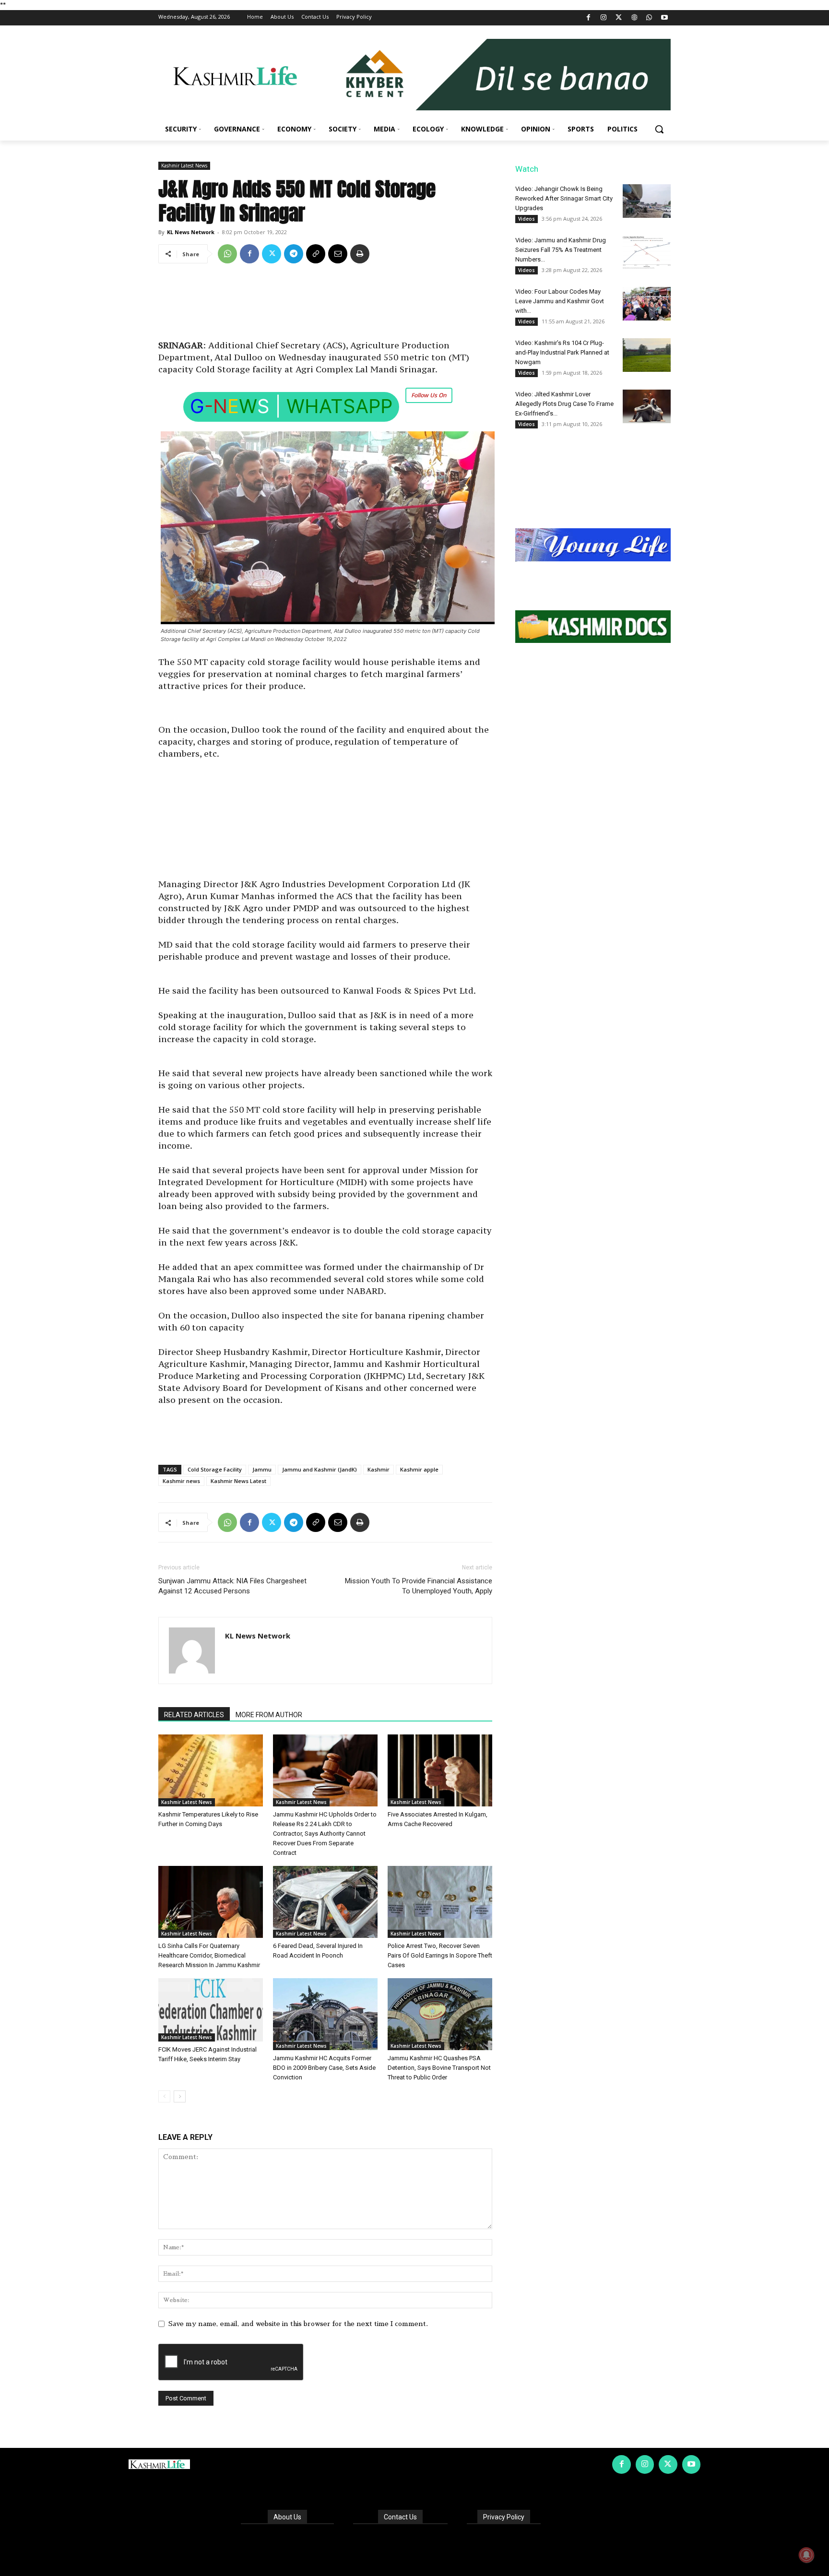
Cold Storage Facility (215, 1469)
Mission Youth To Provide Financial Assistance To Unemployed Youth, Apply (419, 1586)
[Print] (360, 254)
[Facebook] (588, 18)
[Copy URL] (316, 254)
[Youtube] (664, 18)
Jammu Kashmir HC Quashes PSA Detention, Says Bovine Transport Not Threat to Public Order (439, 2068)
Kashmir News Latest (238, 1481)
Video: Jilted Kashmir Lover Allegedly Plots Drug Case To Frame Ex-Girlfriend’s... (564, 404)
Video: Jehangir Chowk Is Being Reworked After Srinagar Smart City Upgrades (564, 198)
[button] (659, 129)
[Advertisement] (325, 305)
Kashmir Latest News (184, 166)
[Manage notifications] (806, 2555)
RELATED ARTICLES (194, 1715)
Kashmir (379, 1469)
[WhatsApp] (649, 18)
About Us (287, 2517)
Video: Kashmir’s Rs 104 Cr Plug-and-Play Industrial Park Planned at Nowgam (562, 352)
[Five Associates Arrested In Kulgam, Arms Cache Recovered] (440, 1770)
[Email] (338, 254)
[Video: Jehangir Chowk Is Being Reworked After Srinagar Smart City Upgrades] (647, 201)
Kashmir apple (419, 1469)
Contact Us (400, 2517)
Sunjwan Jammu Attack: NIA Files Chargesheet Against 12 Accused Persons (232, 1586)
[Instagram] (604, 18)
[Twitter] (619, 18)
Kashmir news (181, 1481)
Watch (527, 169)
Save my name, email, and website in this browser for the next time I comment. (298, 2324)
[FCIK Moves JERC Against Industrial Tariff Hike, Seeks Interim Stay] (211, 2010)
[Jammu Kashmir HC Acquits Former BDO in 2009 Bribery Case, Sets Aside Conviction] (325, 2014)
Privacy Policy (504, 2517)
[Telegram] (294, 254)
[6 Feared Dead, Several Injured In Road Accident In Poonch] (325, 1902)
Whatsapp (339, 406)
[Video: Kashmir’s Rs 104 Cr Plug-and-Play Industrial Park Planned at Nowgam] (647, 355)
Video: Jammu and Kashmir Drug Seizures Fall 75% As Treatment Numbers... (561, 250)
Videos (527, 219)
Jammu (262, 1469)
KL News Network (191, 232)
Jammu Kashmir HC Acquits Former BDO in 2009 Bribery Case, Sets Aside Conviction (324, 2068)
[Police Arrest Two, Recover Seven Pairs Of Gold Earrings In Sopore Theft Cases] (440, 1902)
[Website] (634, 18)
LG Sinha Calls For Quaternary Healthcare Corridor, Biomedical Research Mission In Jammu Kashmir (209, 1955)
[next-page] (180, 2096)
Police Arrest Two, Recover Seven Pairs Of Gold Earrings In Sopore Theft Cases (440, 1955)
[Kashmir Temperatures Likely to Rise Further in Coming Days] (211, 1770)
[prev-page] (164, 2096)
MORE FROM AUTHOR (269, 1715)
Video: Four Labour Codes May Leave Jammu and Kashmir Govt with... (560, 301)
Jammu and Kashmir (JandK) (320, 1469)
